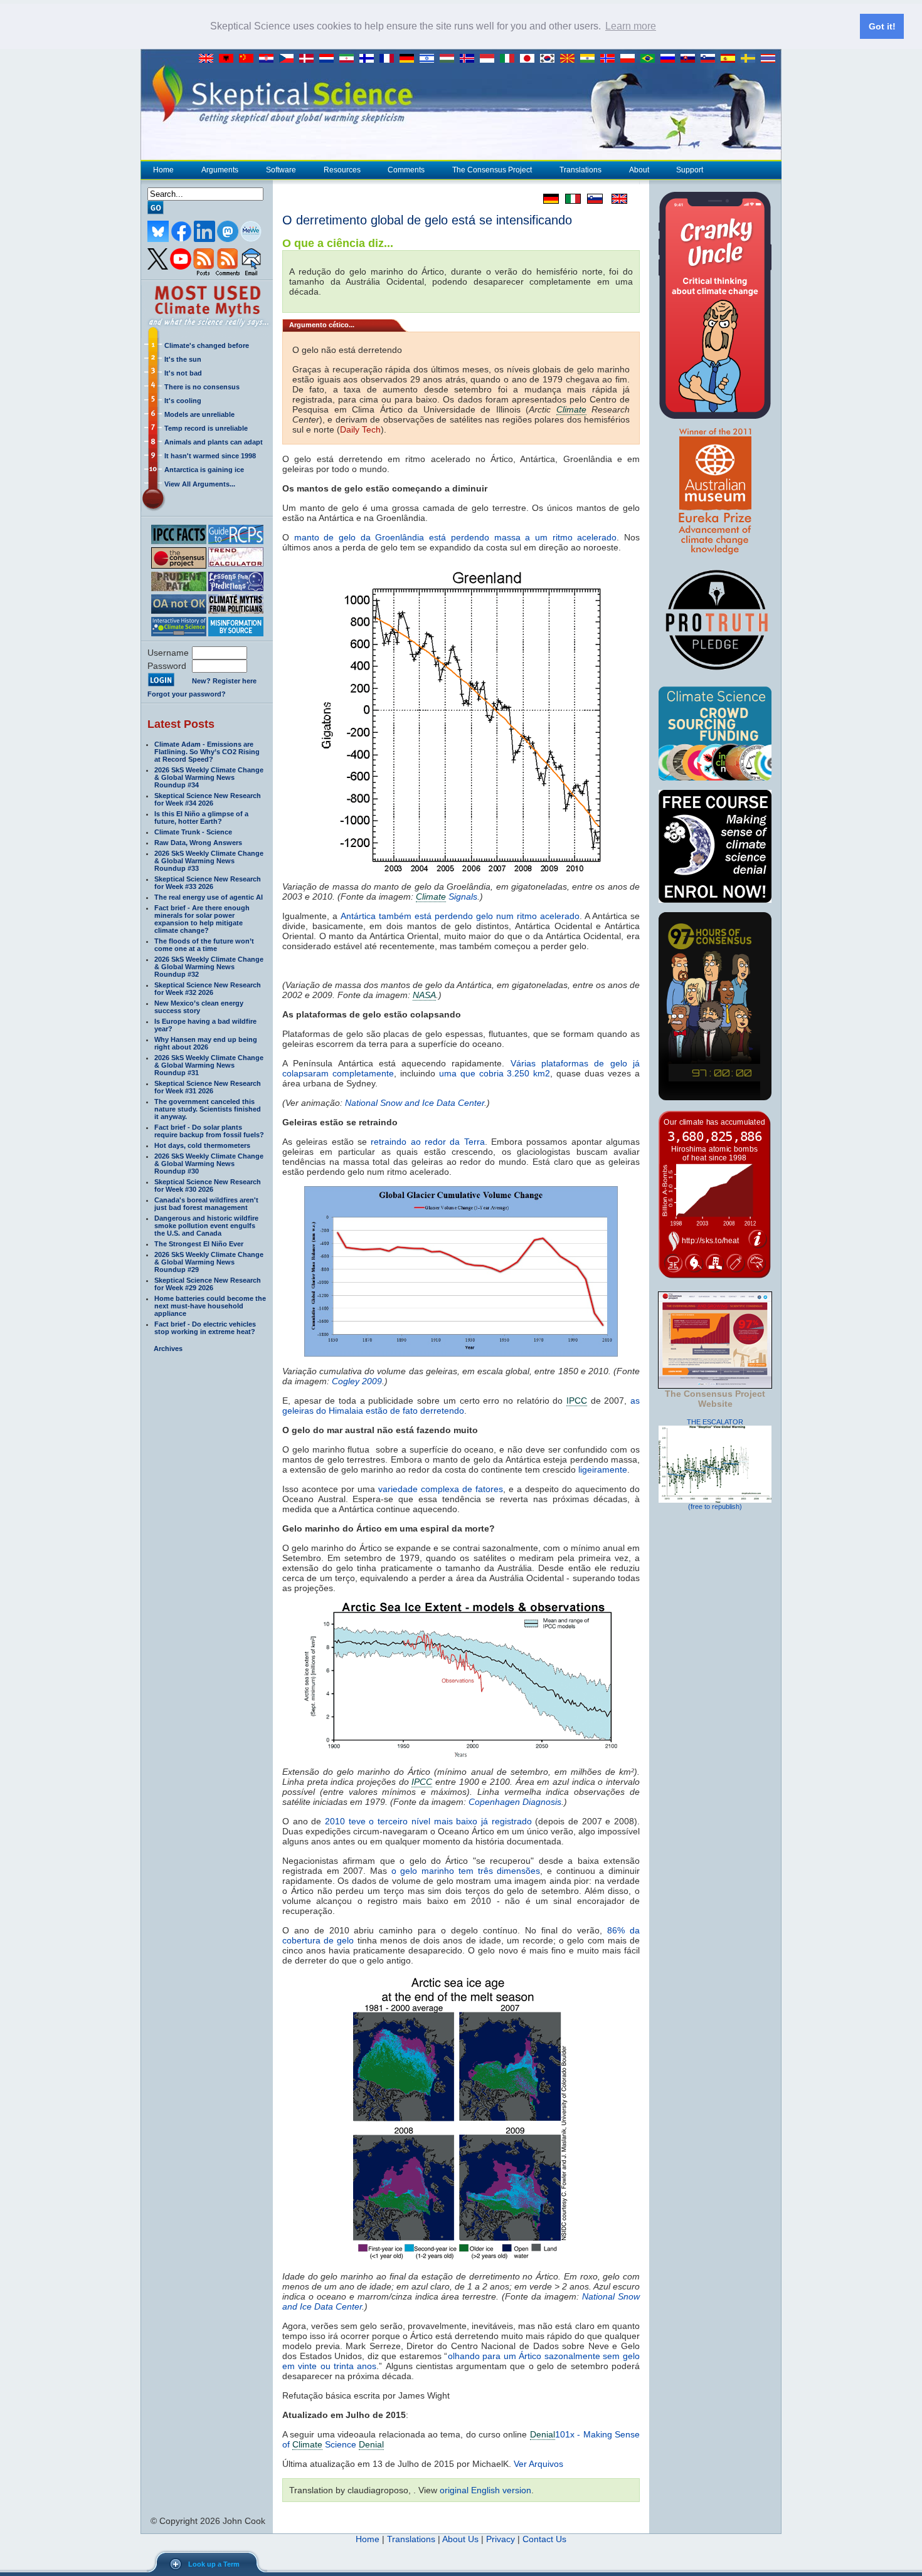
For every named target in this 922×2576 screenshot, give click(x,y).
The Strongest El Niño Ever (199, 1244)
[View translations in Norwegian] (610, 59)
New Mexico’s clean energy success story (199, 1007)
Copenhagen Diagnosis (515, 1802)
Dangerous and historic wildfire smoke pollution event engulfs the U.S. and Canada (206, 1226)
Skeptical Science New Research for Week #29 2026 (208, 1284)
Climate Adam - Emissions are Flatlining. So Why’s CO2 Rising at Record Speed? (207, 752)
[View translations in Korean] (550, 59)
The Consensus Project (492, 170)
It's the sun (183, 359)
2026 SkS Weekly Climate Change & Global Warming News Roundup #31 (209, 1065)
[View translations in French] (389, 59)
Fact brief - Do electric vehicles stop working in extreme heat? (205, 1328)
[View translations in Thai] (770, 59)
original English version (485, 2490)
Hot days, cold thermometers (202, 1145)
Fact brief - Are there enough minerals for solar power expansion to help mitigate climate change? (202, 919)
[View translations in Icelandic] (470, 59)
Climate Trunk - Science (193, 832)
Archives (168, 1348)
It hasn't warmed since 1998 (210, 456)
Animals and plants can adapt (214, 442)
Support (690, 170)
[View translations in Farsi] (349, 59)
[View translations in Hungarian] (450, 59)
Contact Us (544, 2539)
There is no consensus (202, 387)
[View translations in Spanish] (731, 59)
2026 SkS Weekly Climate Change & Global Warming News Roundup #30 (209, 1164)
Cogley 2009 (357, 1381)
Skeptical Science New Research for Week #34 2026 (208, 799)
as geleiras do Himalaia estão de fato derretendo (461, 1406)
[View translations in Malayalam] (590, 59)
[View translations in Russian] (670, 59)
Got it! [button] (882, 26)
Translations (580, 170)
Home (163, 170)
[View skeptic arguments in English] (209, 59)
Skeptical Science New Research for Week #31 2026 (208, 1087)
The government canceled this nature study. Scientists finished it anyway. (208, 1109)
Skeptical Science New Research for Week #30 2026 (208, 1185)
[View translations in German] (410, 59)
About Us (460, 2539)
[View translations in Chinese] (249, 59)
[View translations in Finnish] (369, 59)
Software (281, 170)
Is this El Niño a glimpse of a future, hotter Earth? (201, 817)
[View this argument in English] (615, 199)
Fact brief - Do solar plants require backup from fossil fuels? (209, 1131)
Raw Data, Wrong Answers (198, 843)
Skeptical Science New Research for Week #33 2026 (208, 883)
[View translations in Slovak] (691, 59)
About (639, 170)
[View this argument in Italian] (570, 199)
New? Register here (224, 681)
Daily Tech (360, 429)
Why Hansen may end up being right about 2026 (206, 1043)
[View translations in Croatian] (269, 59)
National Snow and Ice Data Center (415, 1103)
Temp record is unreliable (206, 428)
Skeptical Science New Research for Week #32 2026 (208, 989)
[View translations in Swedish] (751, 59)
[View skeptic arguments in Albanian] (229, 59)
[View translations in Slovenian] (711, 59)
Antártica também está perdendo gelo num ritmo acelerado (460, 916)
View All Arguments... (200, 484)
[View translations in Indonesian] (490, 59)
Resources (342, 170)
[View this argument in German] (548, 199)
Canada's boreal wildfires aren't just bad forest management (206, 1204)
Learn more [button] (631, 26)
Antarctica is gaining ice (204, 470)
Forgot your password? (187, 694)
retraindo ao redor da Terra (427, 1142)
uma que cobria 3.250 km (495, 1073)
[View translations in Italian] (510, 59)
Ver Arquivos (538, 2464)
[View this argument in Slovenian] (592, 199)
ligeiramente (603, 1469)
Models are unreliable (199, 414)
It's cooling (183, 401)
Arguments (220, 170)
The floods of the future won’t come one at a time (204, 945)
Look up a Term (214, 2564)
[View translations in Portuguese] (650, 59)
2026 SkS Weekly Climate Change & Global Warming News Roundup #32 (209, 967)
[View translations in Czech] (289, 59)
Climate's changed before (207, 345)
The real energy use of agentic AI (209, 897)
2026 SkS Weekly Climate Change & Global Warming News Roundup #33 (209, 861)
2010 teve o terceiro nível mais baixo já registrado (428, 1821)
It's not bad (183, 373)
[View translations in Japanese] (530, 59)
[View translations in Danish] (309, 59)
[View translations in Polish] (630, 59)
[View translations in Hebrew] (430, 59)
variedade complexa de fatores (441, 1489)
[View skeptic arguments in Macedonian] (570, 59)
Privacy (501, 2539)
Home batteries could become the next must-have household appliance (210, 1306)
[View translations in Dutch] (329, 59)
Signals (447, 896)
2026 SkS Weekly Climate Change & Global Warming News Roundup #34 (209, 777)
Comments (406, 170)
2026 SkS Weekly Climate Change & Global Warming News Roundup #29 (209, 1262)
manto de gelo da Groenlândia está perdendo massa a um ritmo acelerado (456, 537)
